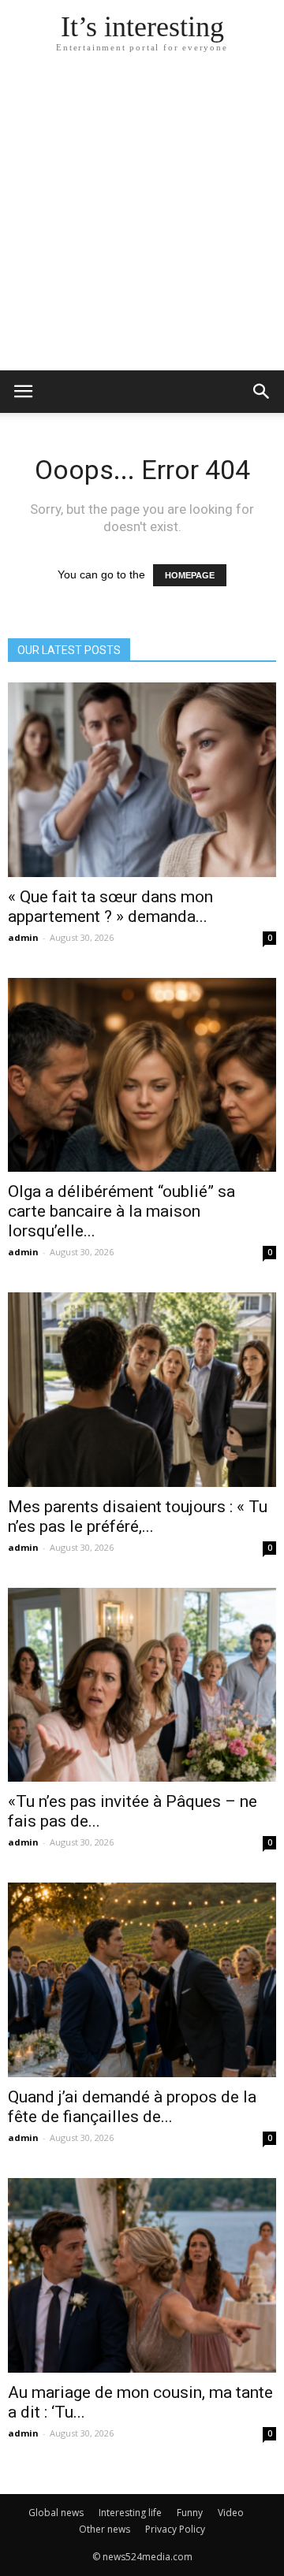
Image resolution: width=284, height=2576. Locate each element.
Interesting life (130, 2513)
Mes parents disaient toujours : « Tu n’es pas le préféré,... (138, 1517)
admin (23, 937)
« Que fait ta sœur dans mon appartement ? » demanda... (110, 907)
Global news (56, 2513)
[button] (262, 392)
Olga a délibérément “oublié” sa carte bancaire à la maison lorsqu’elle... (121, 1211)
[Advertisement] (142, 221)
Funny (190, 2513)
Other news (105, 2529)
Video (231, 2513)
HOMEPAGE (190, 575)
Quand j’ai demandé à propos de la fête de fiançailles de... (132, 2107)
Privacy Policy (175, 2529)
